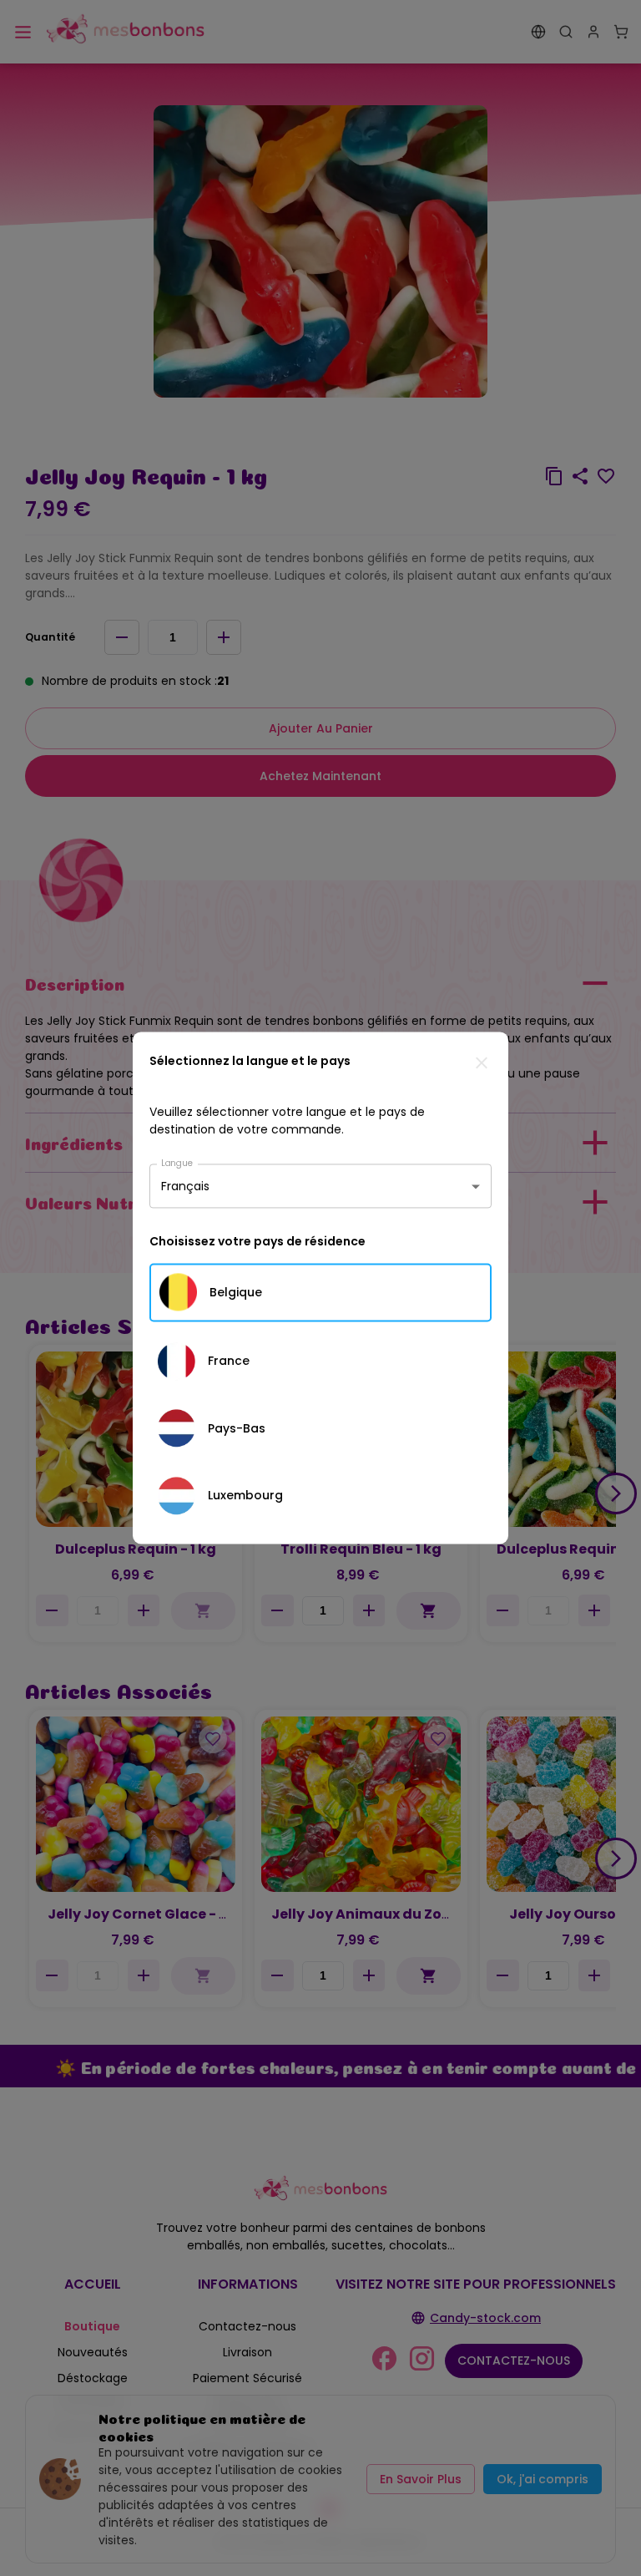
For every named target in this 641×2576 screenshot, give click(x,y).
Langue (177, 1162)
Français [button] (185, 1186)
